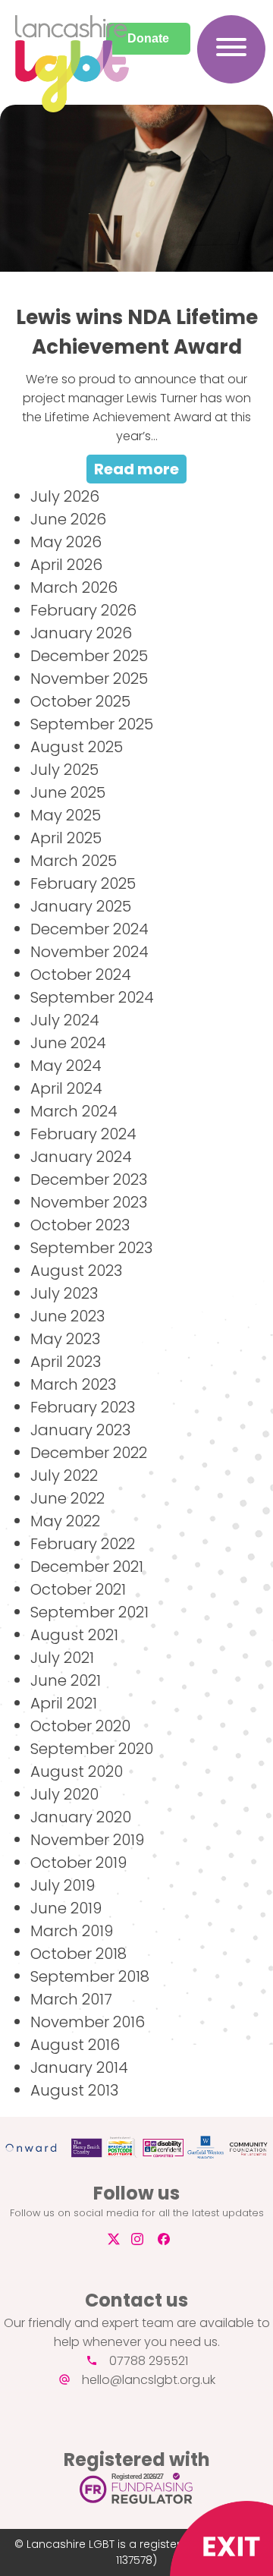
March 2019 (72, 1931)
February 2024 (83, 1134)
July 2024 (65, 1020)
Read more (136, 469)
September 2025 (92, 724)
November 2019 (87, 1840)
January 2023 (80, 1430)
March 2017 (71, 1999)
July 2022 (64, 1475)
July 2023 (64, 1293)
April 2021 (64, 1703)
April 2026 (66, 565)
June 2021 (66, 1680)
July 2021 (62, 1658)
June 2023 (67, 1316)
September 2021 (89, 1612)
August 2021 (74, 1635)
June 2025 (68, 792)
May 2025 (66, 815)
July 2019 (63, 1885)
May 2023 (65, 1339)
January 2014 (79, 2067)
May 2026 (66, 542)
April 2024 (66, 1088)
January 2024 (81, 1157)
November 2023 (89, 1202)
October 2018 (78, 1954)
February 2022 (83, 1544)
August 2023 (76, 1271)
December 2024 (89, 929)
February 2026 (83, 610)
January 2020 (81, 1817)
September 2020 (92, 1749)
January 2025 (81, 906)
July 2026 (65, 496)
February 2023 (83, 1407)
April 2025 (66, 838)
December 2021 (87, 1567)
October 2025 (80, 701)
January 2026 (81, 633)
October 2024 (81, 975)
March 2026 (74, 587)
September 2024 (92, 997)
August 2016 (75, 2045)
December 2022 (89, 1453)
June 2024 (68, 1043)
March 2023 (73, 1384)
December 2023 (89, 1179)
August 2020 (77, 1771)
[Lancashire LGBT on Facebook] (169, 2239)
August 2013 (74, 2090)
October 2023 (80, 1225)
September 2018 (90, 1976)
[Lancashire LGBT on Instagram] (143, 2239)
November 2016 (88, 2022)
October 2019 (78, 1863)
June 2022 (67, 1498)
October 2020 (80, 1726)
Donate (148, 38)
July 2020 (64, 1794)
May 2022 (65, 1521)
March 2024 (74, 1111)
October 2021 (78, 1589)
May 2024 (66, 1066)
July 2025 (64, 770)
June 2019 (66, 1908)
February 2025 (83, 883)
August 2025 (77, 747)
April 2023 (66, 1362)
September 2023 (91, 1248)
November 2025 (89, 679)
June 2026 (68, 519)
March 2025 (74, 861)
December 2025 (89, 656)
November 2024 (89, 952)
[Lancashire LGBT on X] (112, 2239)
